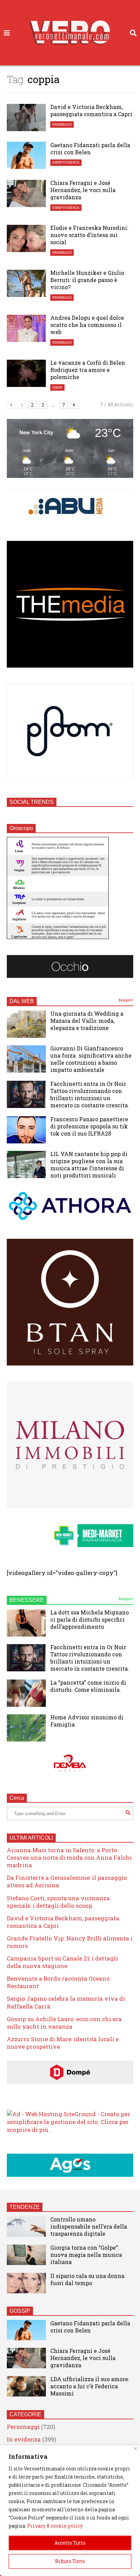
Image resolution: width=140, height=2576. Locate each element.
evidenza (71, 162)
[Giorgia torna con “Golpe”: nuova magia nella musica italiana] (26, 2255)
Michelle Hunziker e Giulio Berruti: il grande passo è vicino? (87, 280)
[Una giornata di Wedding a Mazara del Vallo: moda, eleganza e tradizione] (26, 1024)
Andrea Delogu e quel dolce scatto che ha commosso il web (87, 325)
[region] (70, 2511)
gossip (57, 387)
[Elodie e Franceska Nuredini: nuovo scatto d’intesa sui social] (26, 238)
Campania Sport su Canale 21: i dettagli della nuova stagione (62, 1962)
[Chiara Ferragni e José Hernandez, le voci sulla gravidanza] (26, 193)
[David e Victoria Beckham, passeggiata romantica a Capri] (26, 118)
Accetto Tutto (70, 2543)
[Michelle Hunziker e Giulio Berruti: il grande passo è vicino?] (26, 283)
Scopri (125, 1000)
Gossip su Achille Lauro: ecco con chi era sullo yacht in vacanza (64, 2023)
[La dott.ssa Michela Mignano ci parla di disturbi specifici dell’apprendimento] (26, 1623)
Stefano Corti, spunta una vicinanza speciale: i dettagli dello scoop (58, 1902)
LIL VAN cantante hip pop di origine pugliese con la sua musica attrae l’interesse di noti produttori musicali (89, 1165)
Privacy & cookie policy (55, 2526)
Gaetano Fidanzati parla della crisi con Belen (90, 149)
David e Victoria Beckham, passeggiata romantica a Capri (91, 110)
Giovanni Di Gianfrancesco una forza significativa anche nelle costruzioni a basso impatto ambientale (91, 1059)
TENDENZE (25, 2207)
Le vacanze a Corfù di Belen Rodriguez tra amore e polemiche (88, 370)
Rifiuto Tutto (70, 2561)
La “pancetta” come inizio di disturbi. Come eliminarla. (88, 1686)
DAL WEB (22, 1001)
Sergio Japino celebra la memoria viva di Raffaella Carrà (66, 2002)
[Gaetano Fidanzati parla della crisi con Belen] (26, 155)
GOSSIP (20, 2311)
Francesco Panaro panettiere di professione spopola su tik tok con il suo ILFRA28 (89, 1126)
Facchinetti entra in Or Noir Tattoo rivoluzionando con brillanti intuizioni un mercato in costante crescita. (90, 1094)
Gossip (57, 162)
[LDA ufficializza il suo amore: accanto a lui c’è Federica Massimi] (26, 2386)
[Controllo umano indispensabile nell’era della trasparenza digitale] (26, 2227)
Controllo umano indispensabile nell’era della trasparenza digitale (89, 2226)
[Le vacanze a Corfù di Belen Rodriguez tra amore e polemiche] (26, 373)
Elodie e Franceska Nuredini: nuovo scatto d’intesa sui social (89, 235)
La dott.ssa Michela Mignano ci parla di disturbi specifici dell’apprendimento (90, 1619)
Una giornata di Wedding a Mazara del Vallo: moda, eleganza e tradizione (87, 1021)
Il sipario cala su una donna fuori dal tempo (87, 2279)
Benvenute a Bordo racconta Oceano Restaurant (58, 1982)
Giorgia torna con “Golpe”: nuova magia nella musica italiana (86, 2255)
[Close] (135, 2448)
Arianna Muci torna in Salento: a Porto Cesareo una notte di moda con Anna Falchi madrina (69, 1857)
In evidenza (24, 2439)
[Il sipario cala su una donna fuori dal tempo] (26, 2283)
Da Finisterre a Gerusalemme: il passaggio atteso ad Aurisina (67, 1881)
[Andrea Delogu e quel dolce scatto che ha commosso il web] (26, 328)
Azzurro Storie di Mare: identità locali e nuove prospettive (63, 2043)
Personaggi (62, 124)
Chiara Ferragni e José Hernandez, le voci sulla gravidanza (83, 190)
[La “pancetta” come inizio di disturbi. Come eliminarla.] (26, 1693)
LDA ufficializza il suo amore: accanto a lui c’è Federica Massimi (90, 2386)
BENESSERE (27, 1600)
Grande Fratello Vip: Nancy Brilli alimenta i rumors (70, 1942)
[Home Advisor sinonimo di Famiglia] (26, 1728)
